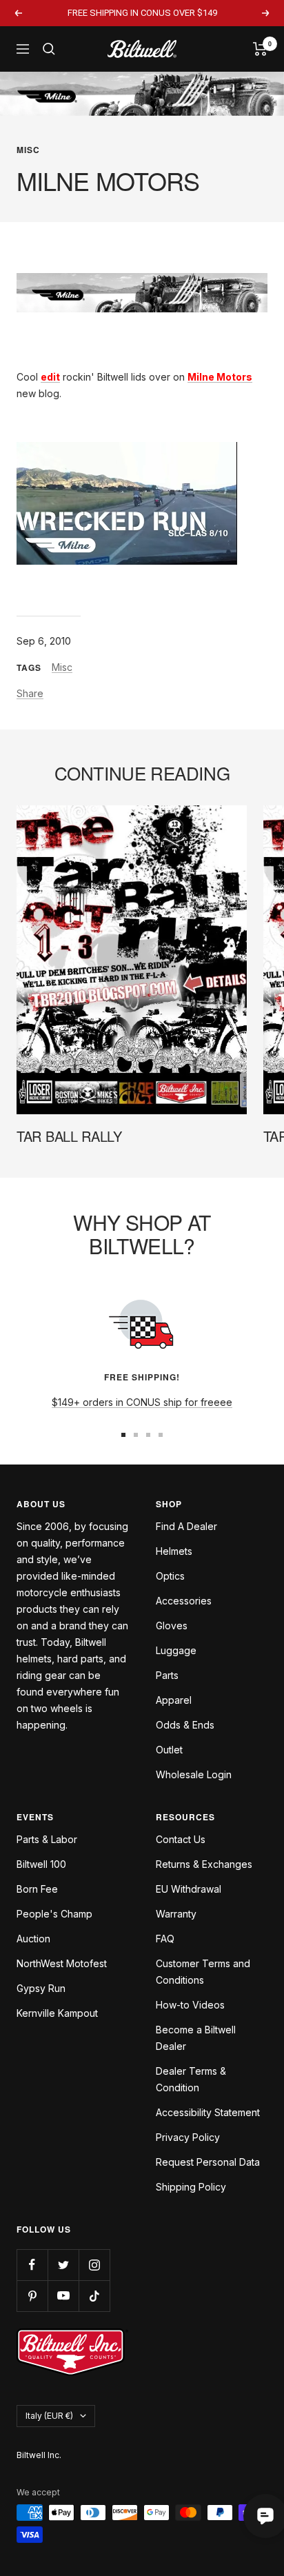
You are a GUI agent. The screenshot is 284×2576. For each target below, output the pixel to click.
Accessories (184, 1601)
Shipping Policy (191, 2187)
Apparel (174, 1700)
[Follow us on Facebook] (32, 2265)
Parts (167, 1675)
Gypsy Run (41, 1988)
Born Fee (37, 1889)
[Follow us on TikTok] (94, 2296)
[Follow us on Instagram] (94, 2265)
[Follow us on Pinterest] (32, 2296)
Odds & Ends (185, 1725)
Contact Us (181, 1839)
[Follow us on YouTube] (63, 2296)
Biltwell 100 (41, 1864)
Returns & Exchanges (204, 1864)
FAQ (165, 1939)
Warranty (176, 1914)
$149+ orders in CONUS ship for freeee (142, 1402)
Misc (28, 150)
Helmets (174, 1551)
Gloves (172, 1626)
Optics (170, 1576)
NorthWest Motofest (62, 1963)
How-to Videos (190, 2005)
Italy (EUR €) (49, 2416)
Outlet (169, 1750)
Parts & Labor (47, 1839)
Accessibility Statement (208, 2112)
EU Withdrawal (189, 1889)
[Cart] (260, 49)
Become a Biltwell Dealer (196, 2038)
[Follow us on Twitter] (63, 2265)
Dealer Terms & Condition (191, 2079)
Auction (33, 1939)
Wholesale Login (194, 1774)
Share (30, 693)
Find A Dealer (186, 1526)
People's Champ (54, 1914)
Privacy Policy (188, 2137)
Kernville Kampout (57, 2013)
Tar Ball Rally (69, 1136)
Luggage (176, 1650)
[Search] (49, 49)
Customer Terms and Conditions (203, 1972)
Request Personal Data (208, 2162)
